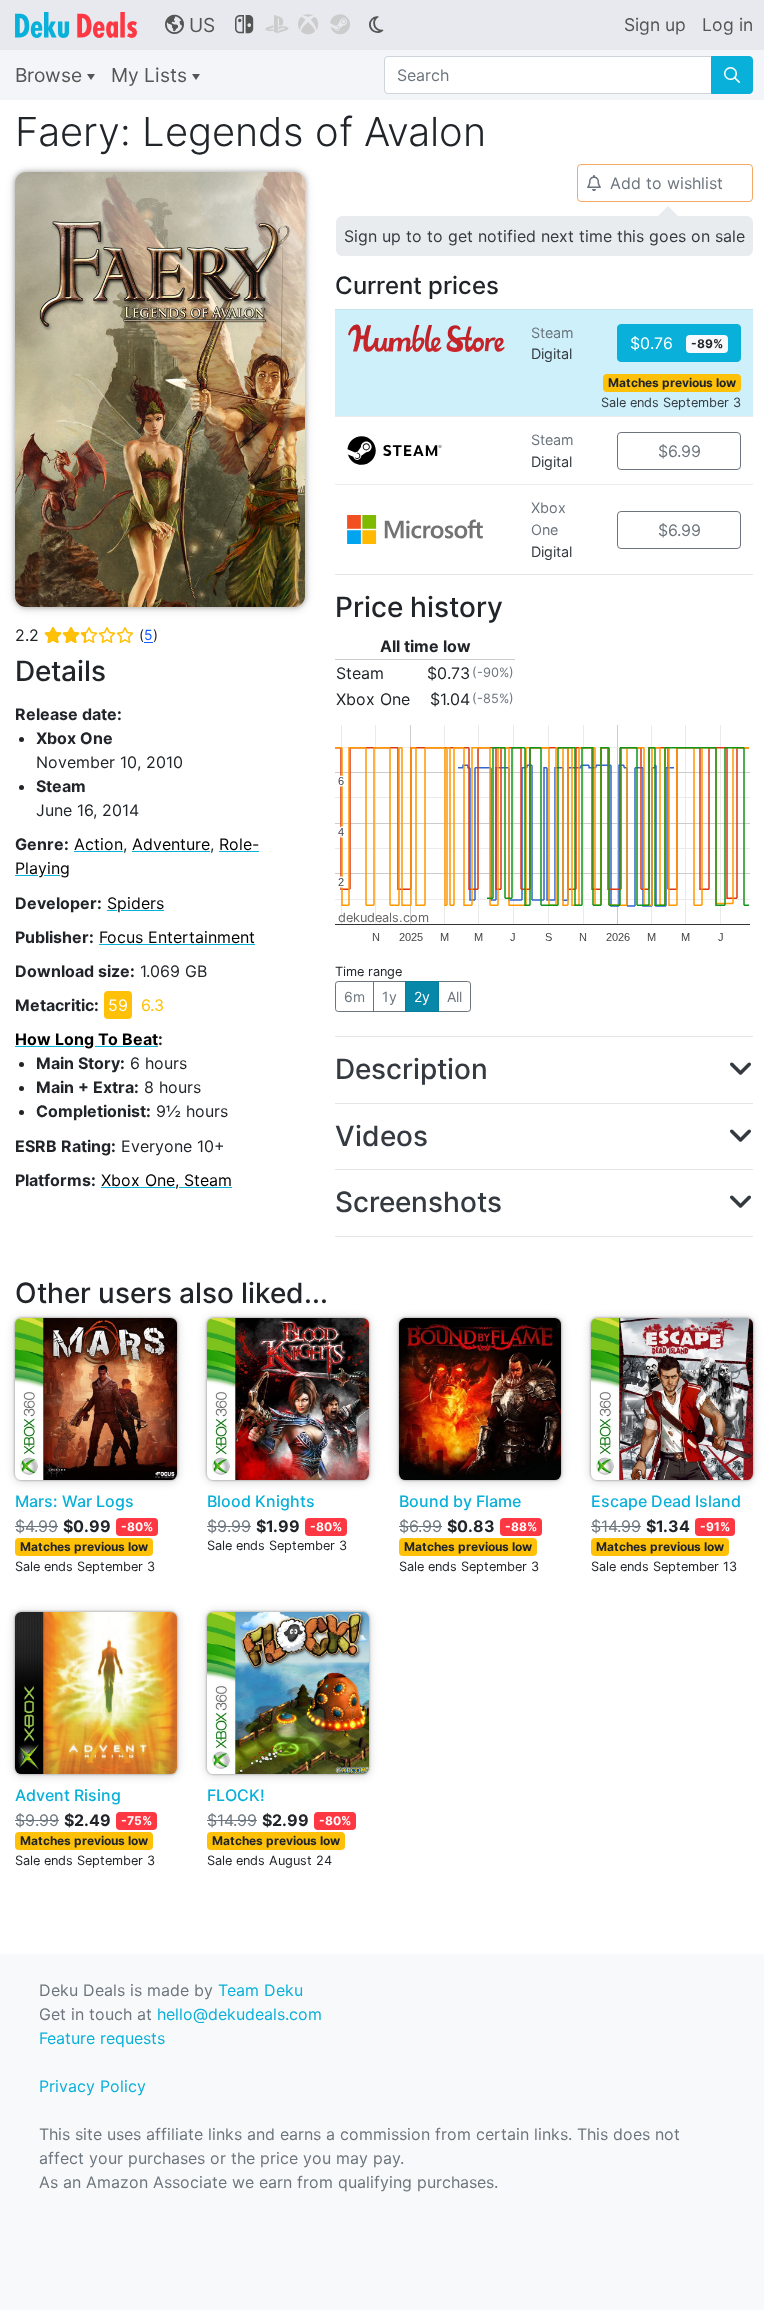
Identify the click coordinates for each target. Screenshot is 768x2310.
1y (389, 996)
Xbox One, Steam (166, 1180)
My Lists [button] (151, 75)
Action (98, 844)
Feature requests (102, 2038)
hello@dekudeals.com (239, 2014)
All (454, 996)
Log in (727, 24)
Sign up (655, 24)
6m (354, 996)
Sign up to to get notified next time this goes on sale (544, 236)
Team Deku (260, 1990)
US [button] (190, 25)
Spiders (135, 903)
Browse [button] (51, 75)
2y (422, 996)
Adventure (171, 844)
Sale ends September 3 (671, 402)
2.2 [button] (86, 635)
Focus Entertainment (177, 937)
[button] (544, 1070)
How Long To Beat (86, 1039)
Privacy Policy (92, 2086)
